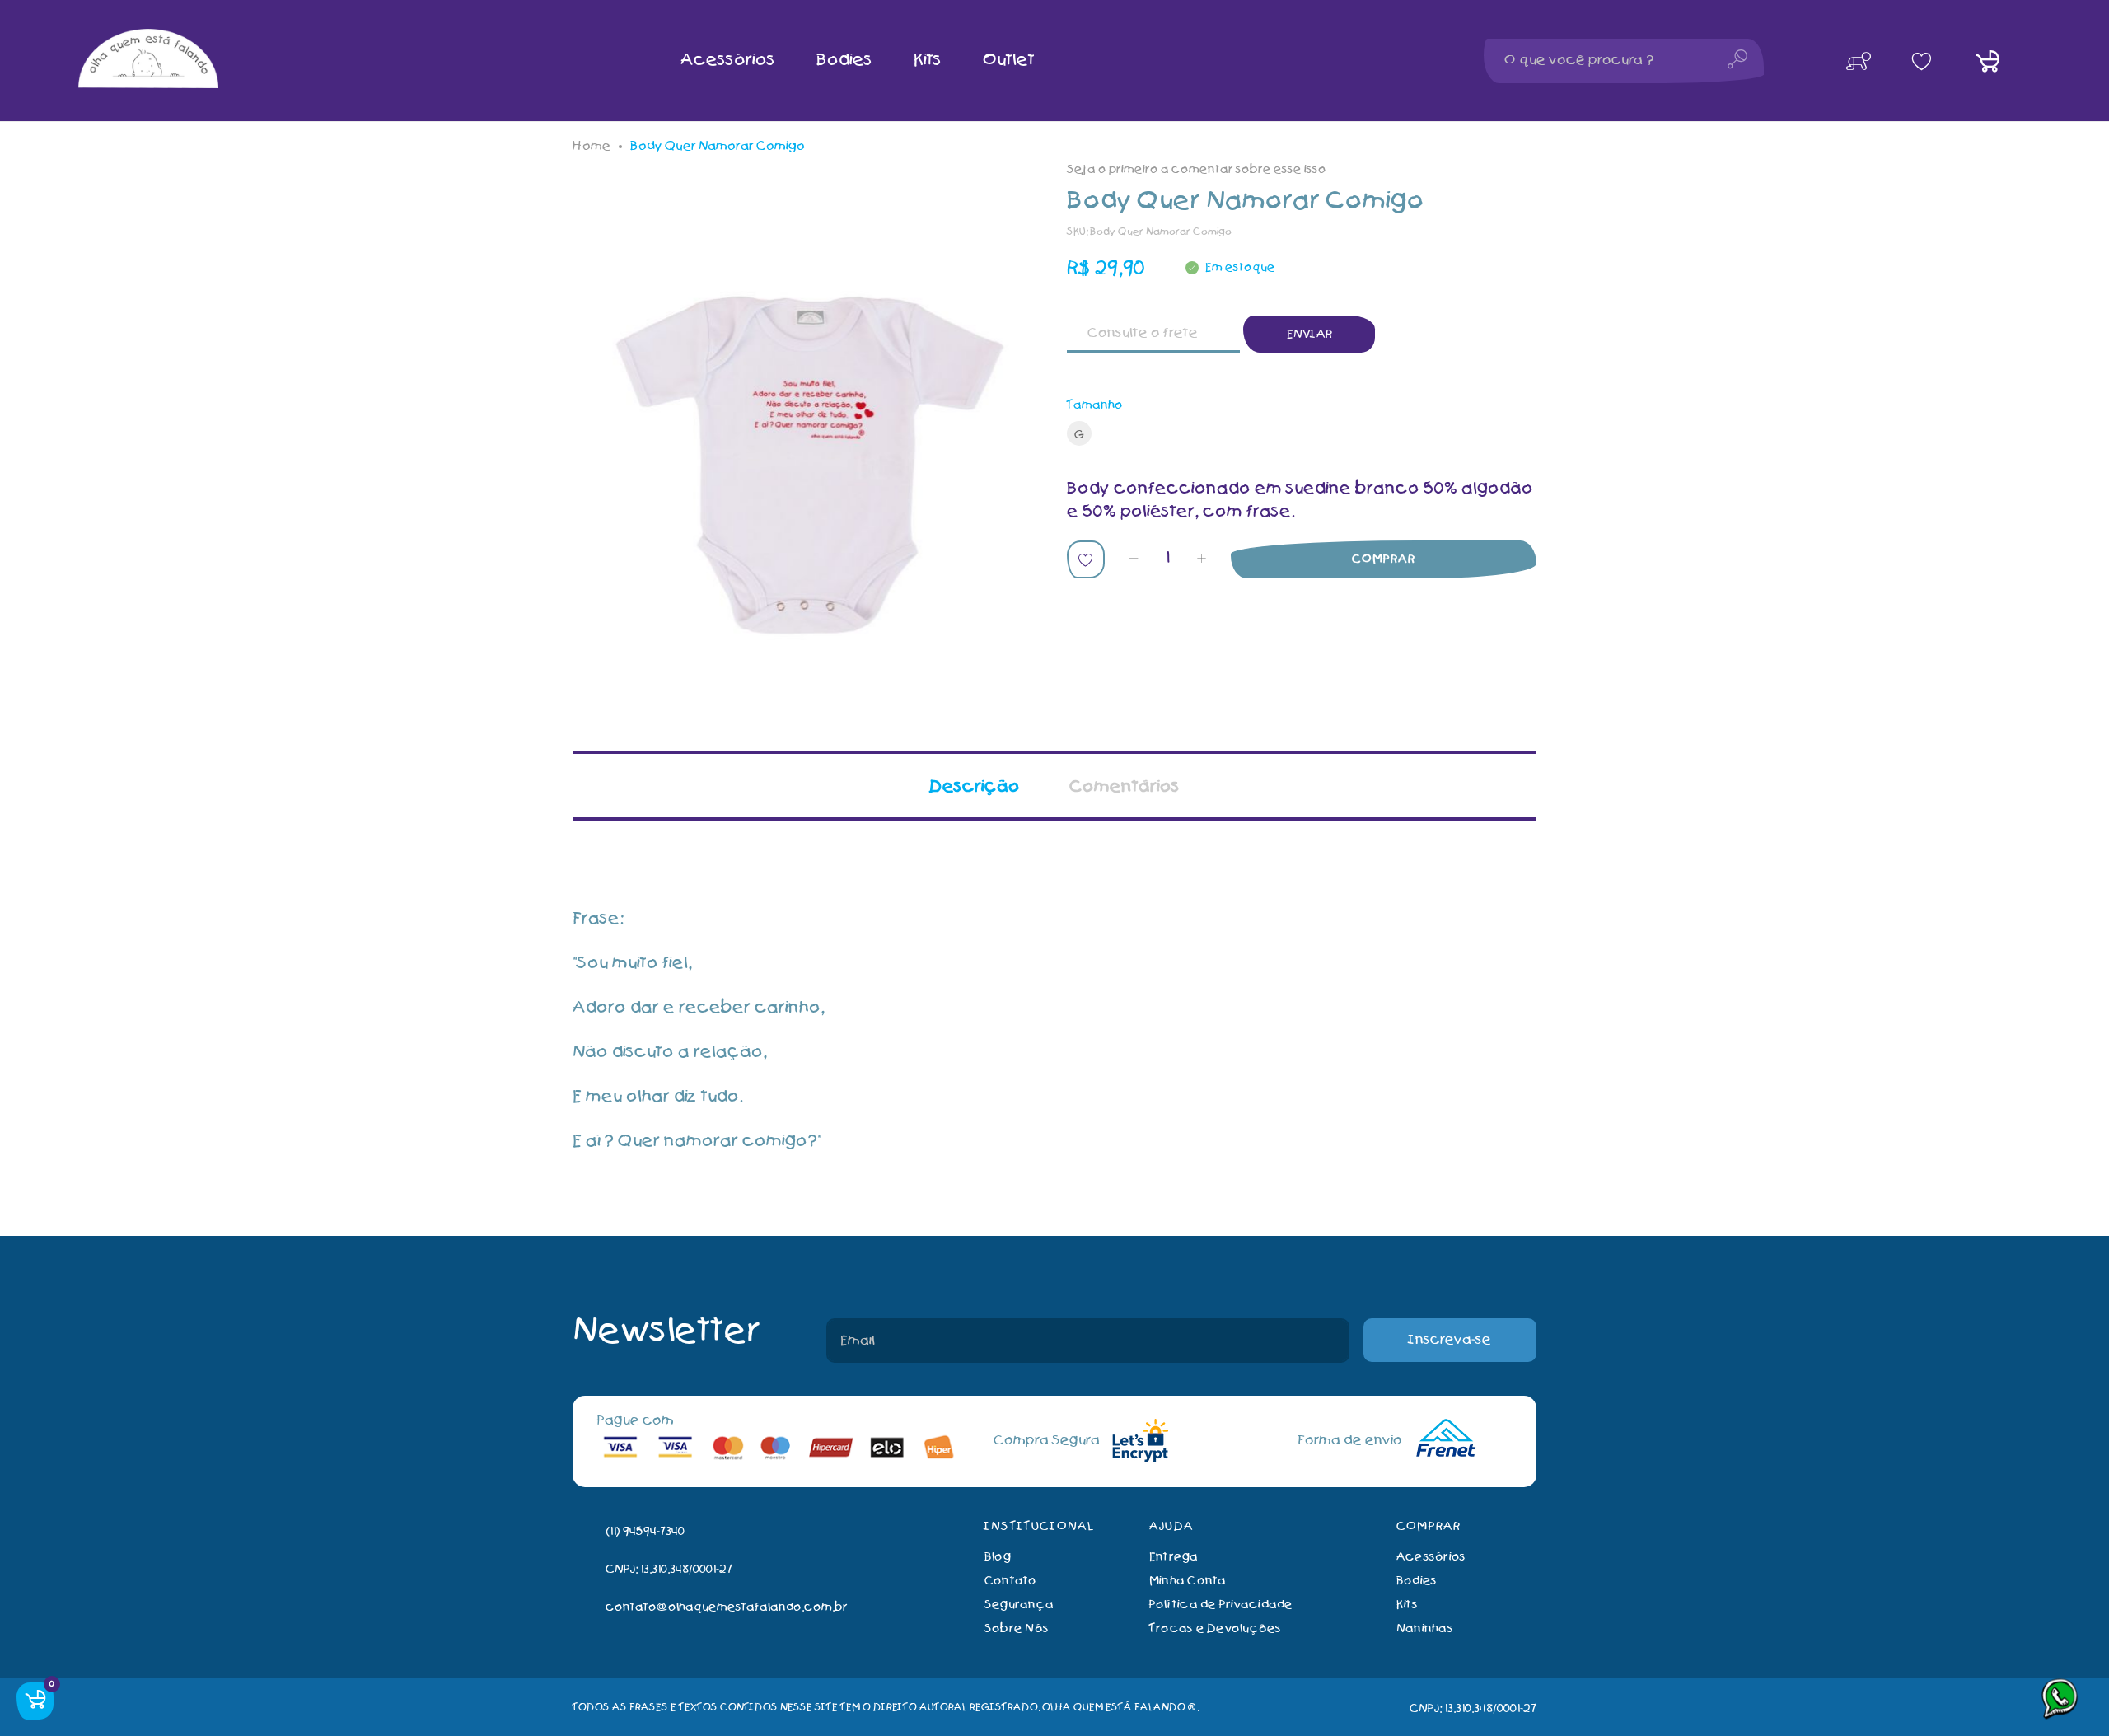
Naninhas (1425, 1628)
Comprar (1384, 559)
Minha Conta (1188, 1581)
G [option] (1080, 435)
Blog (998, 1557)
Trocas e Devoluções (1216, 1628)
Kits (1407, 1605)
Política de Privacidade (1221, 1605)
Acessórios (1431, 1557)
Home (592, 146)
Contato (1011, 1581)
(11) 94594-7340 (645, 1531)
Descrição (975, 787)
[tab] (975, 786)
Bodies (1417, 1581)
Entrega (1174, 1557)
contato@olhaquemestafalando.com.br (727, 1607)
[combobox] (1624, 61)
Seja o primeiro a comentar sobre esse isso (1197, 169)
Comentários (1125, 787)
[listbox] (1302, 437)
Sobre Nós (1017, 1628)
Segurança (1019, 1605)
